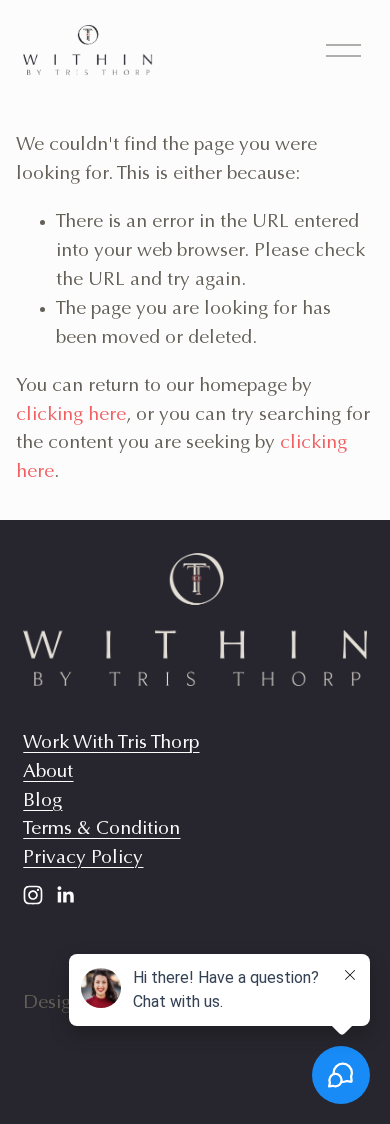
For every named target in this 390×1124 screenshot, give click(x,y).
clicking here (71, 415)
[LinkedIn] (65, 895)
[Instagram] (33, 895)
